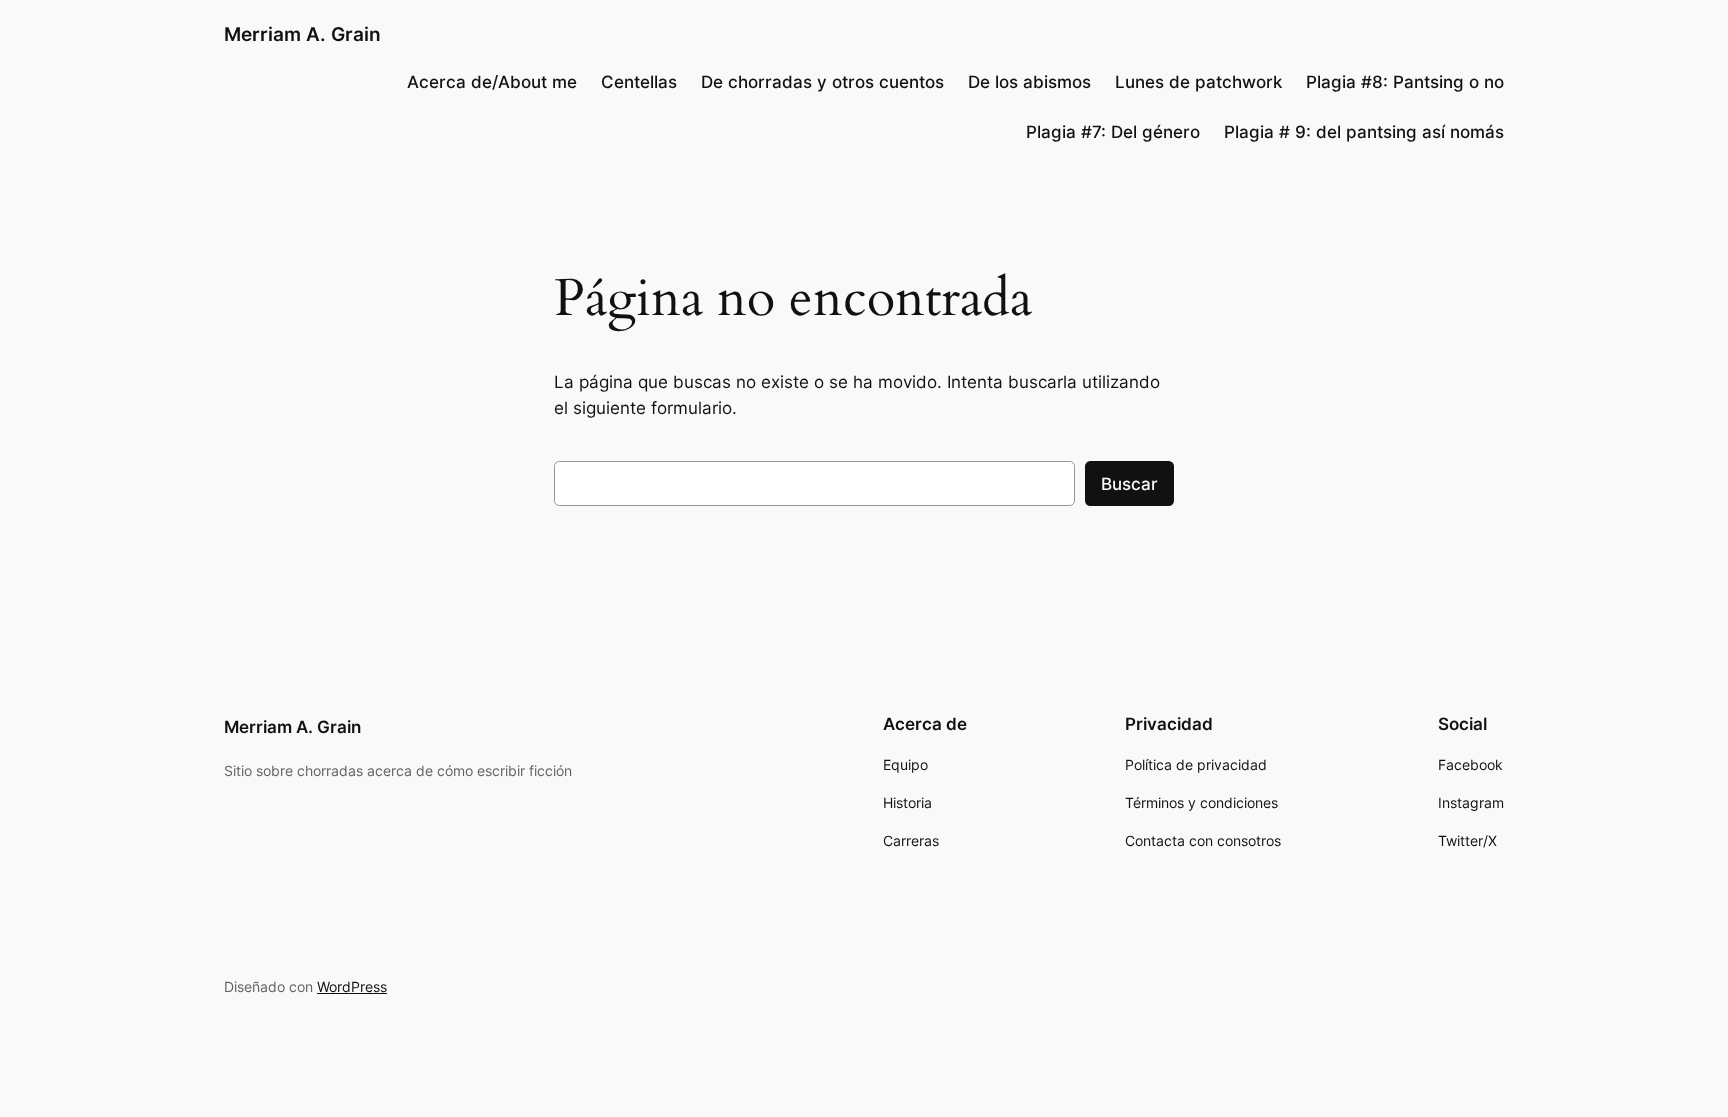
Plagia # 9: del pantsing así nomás (1364, 132)
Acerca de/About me (492, 82)
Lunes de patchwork (1198, 82)
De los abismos (1029, 82)
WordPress (352, 986)
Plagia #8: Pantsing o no (1405, 82)
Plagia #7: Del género (1113, 132)
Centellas (639, 82)
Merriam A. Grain (302, 34)
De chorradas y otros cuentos (822, 82)
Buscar (1129, 484)
